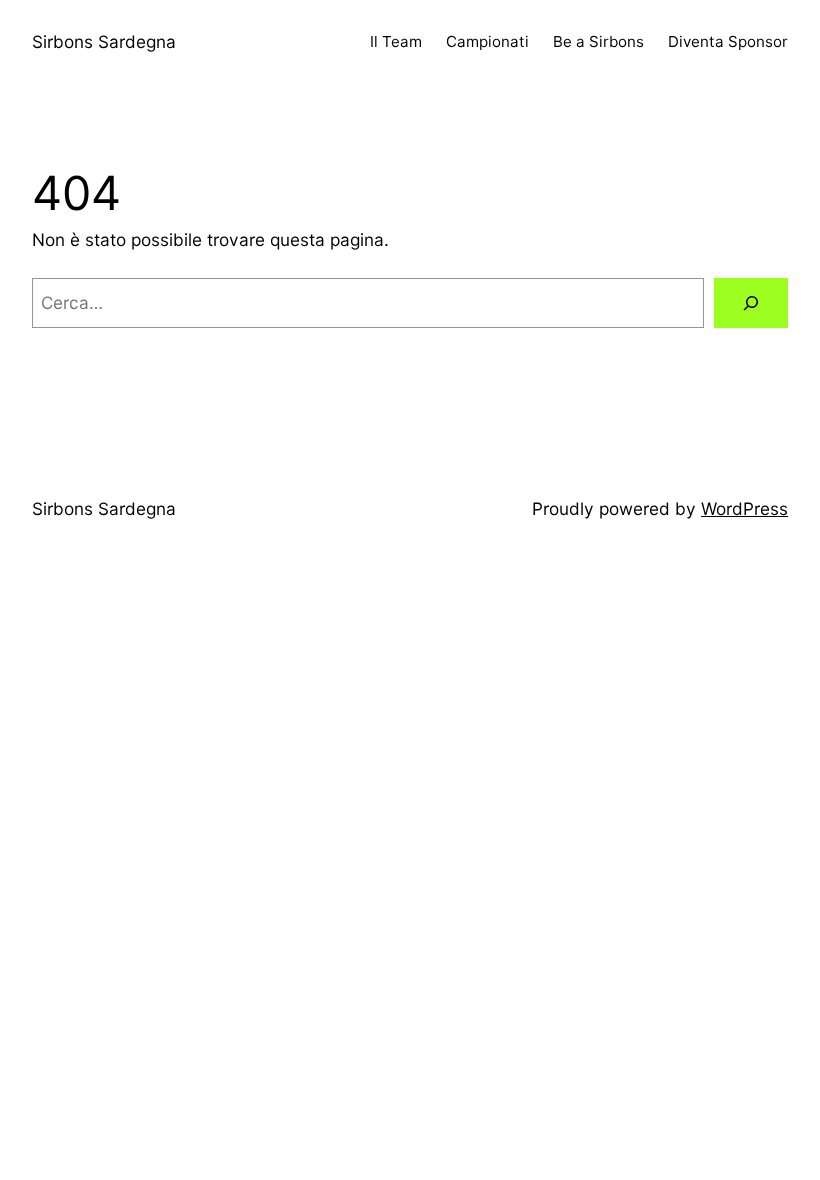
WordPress (744, 508)
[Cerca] (751, 303)
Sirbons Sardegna (104, 41)
